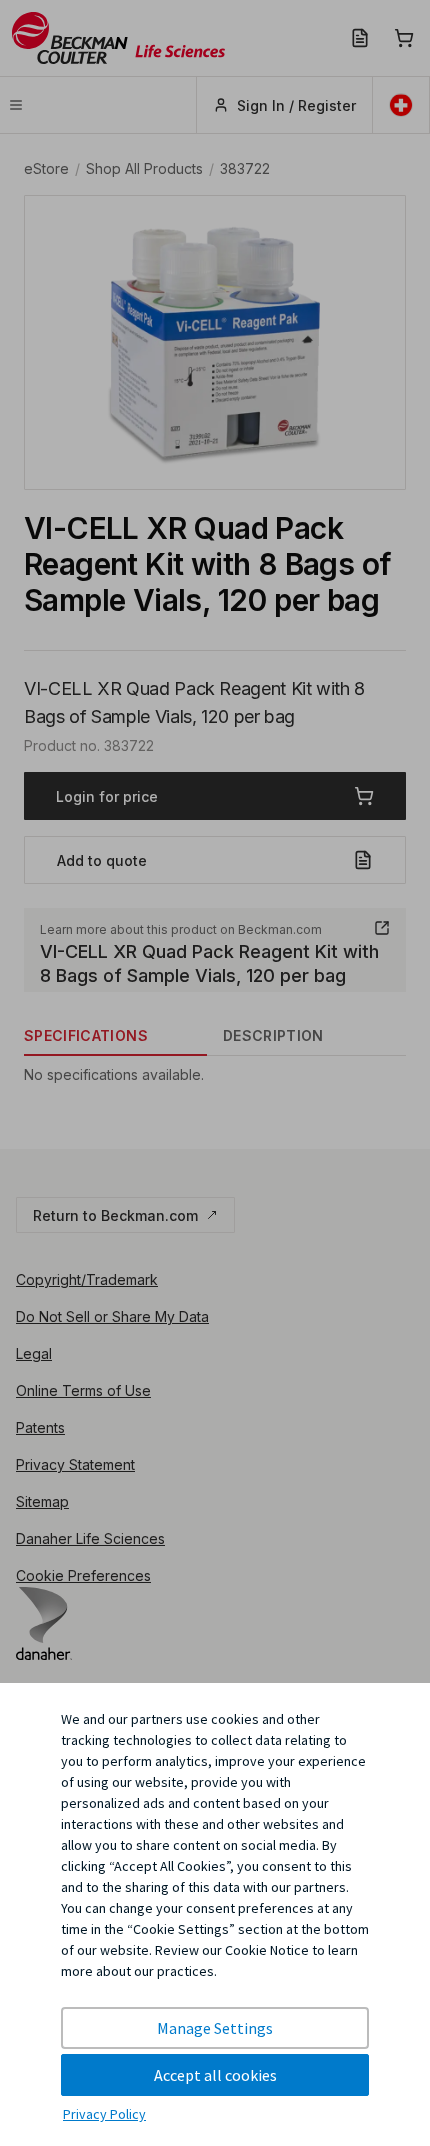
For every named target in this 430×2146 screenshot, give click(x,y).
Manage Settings (215, 2028)
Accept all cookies (215, 2075)
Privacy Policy (104, 2114)
